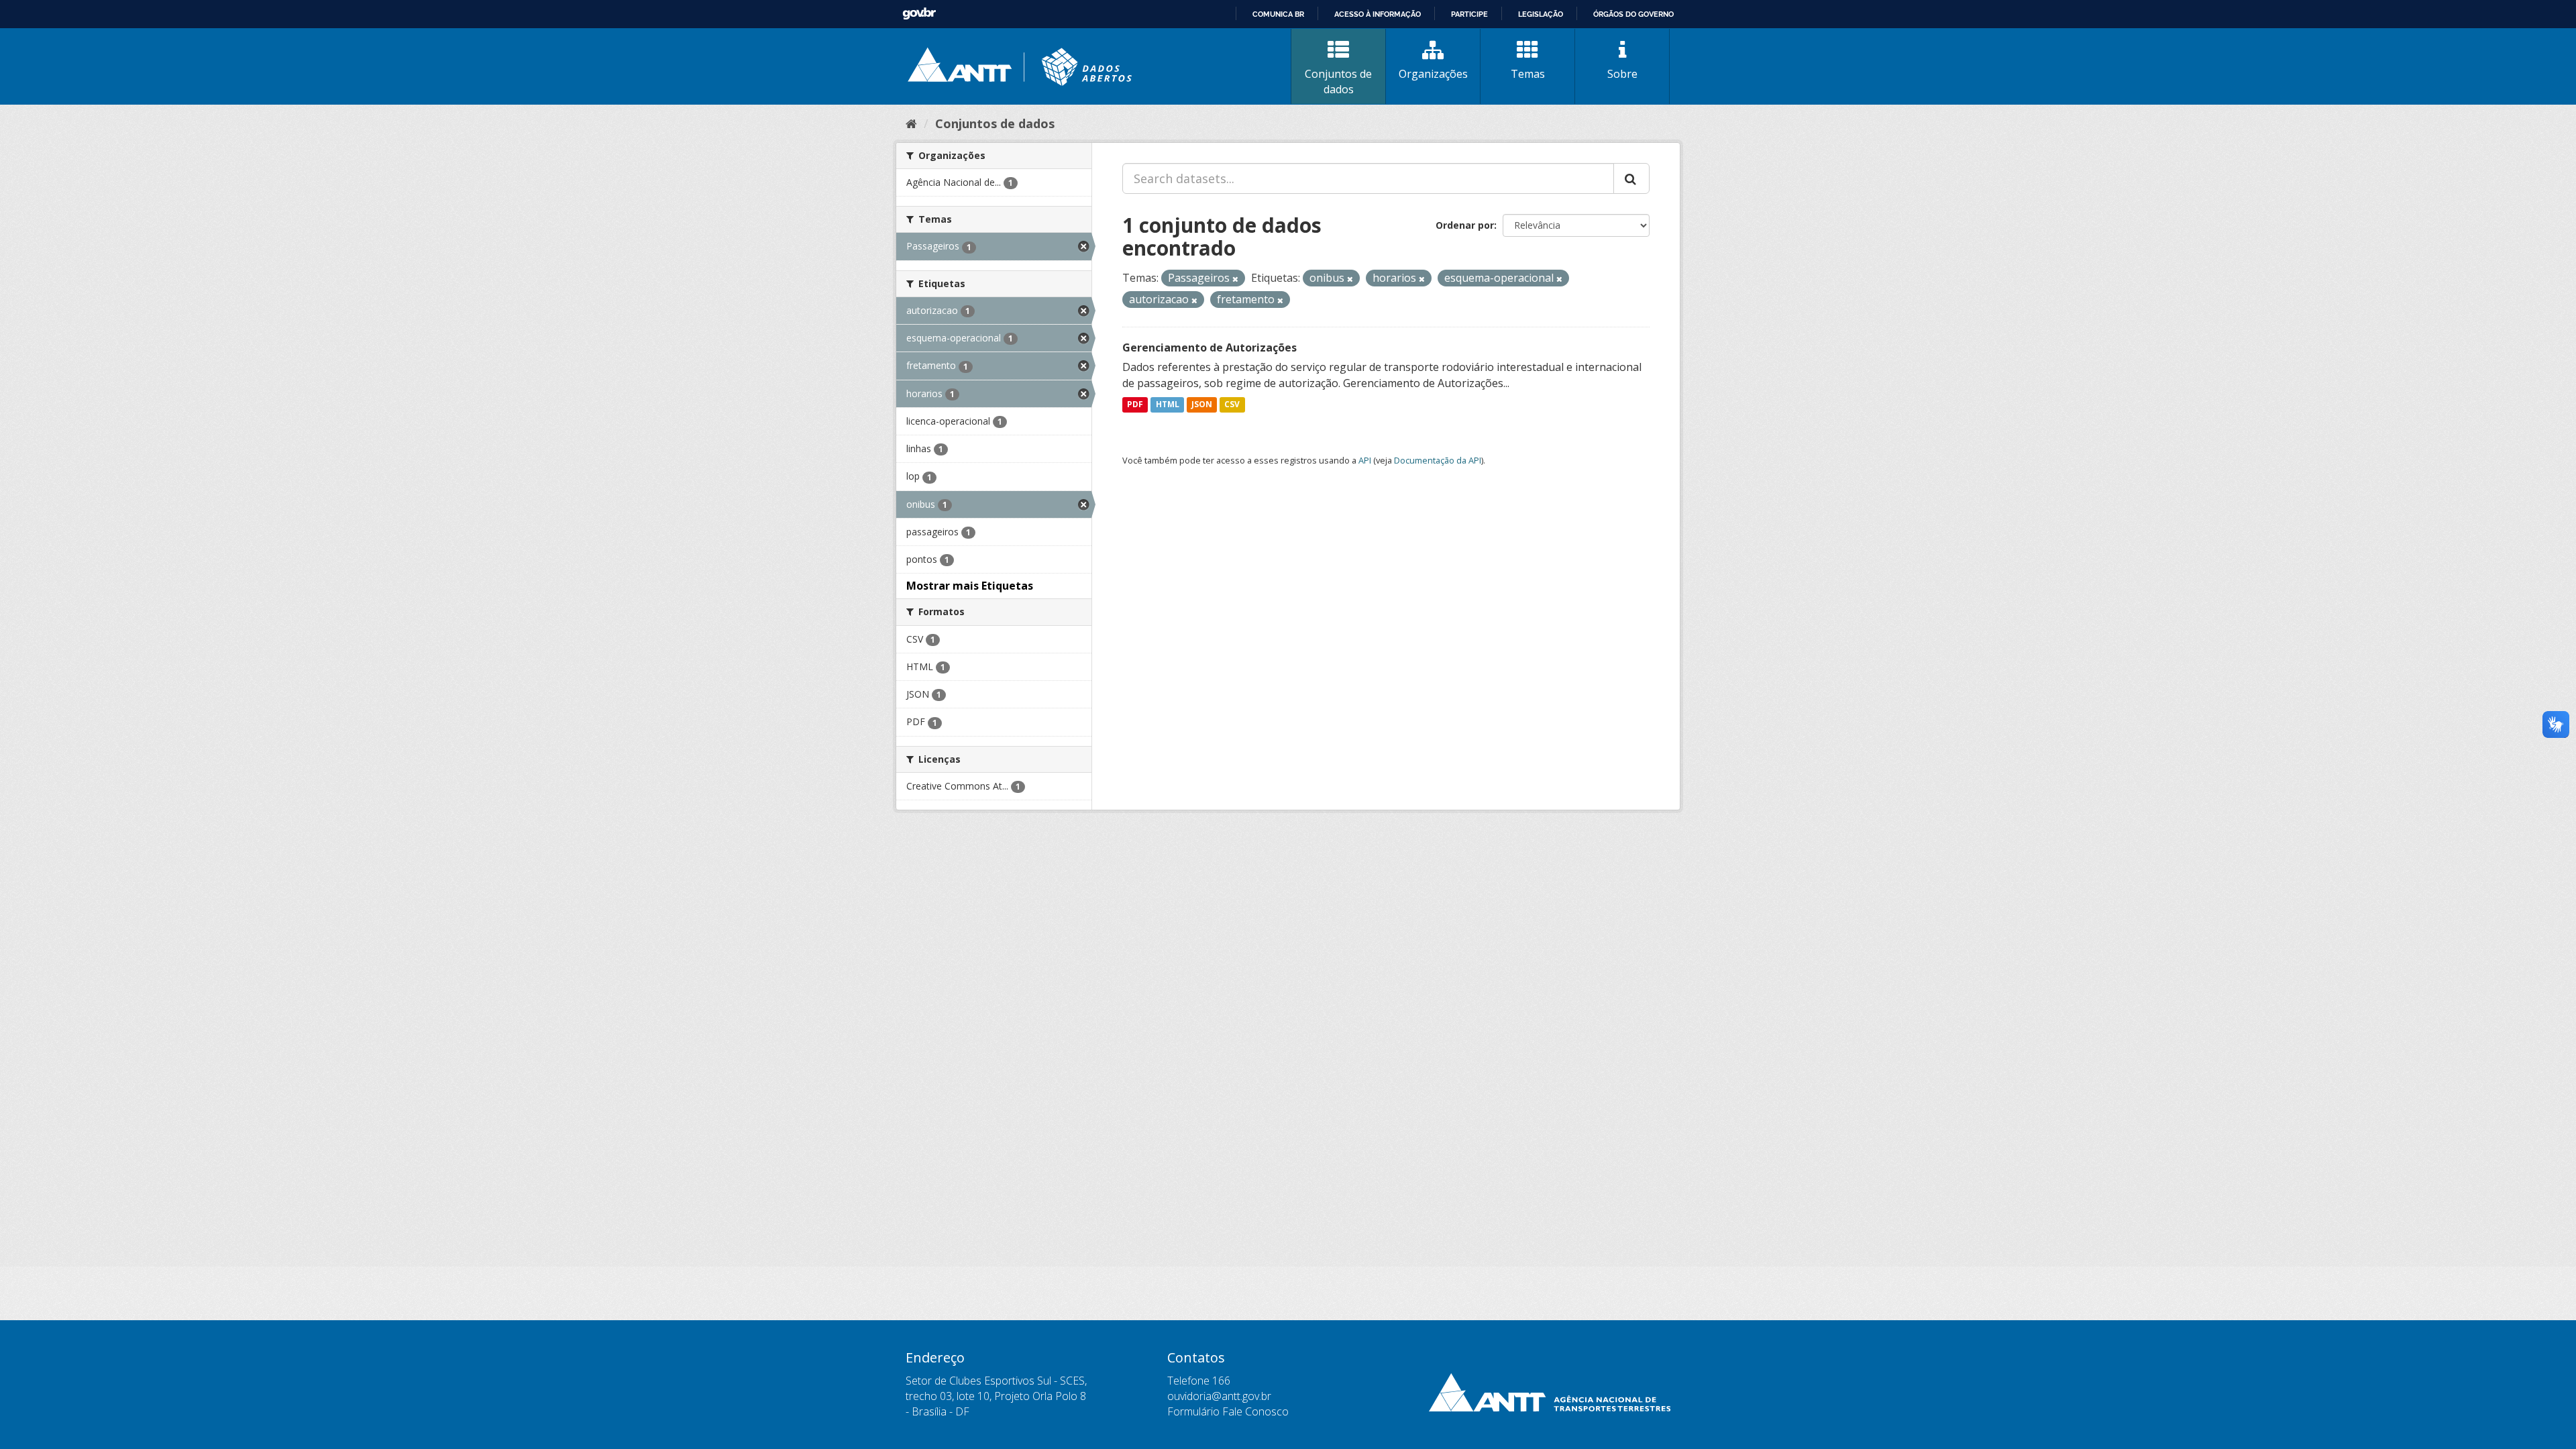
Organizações (1433, 74)
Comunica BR (1278, 14)
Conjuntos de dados (1338, 82)
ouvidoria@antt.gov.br (1219, 1396)
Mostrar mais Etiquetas (970, 586)
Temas (1528, 74)
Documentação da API (1438, 460)
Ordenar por (1465, 225)
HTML (1168, 405)
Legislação (1541, 14)
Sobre (1622, 74)
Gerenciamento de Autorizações (1210, 347)
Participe (1469, 14)
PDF (1135, 405)
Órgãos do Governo (1633, 14)
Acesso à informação (1378, 14)
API (1365, 460)
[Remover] (1235, 279)
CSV (1232, 405)
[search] (1631, 178)
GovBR (919, 14)
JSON (1202, 405)
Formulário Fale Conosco (1228, 1411)
